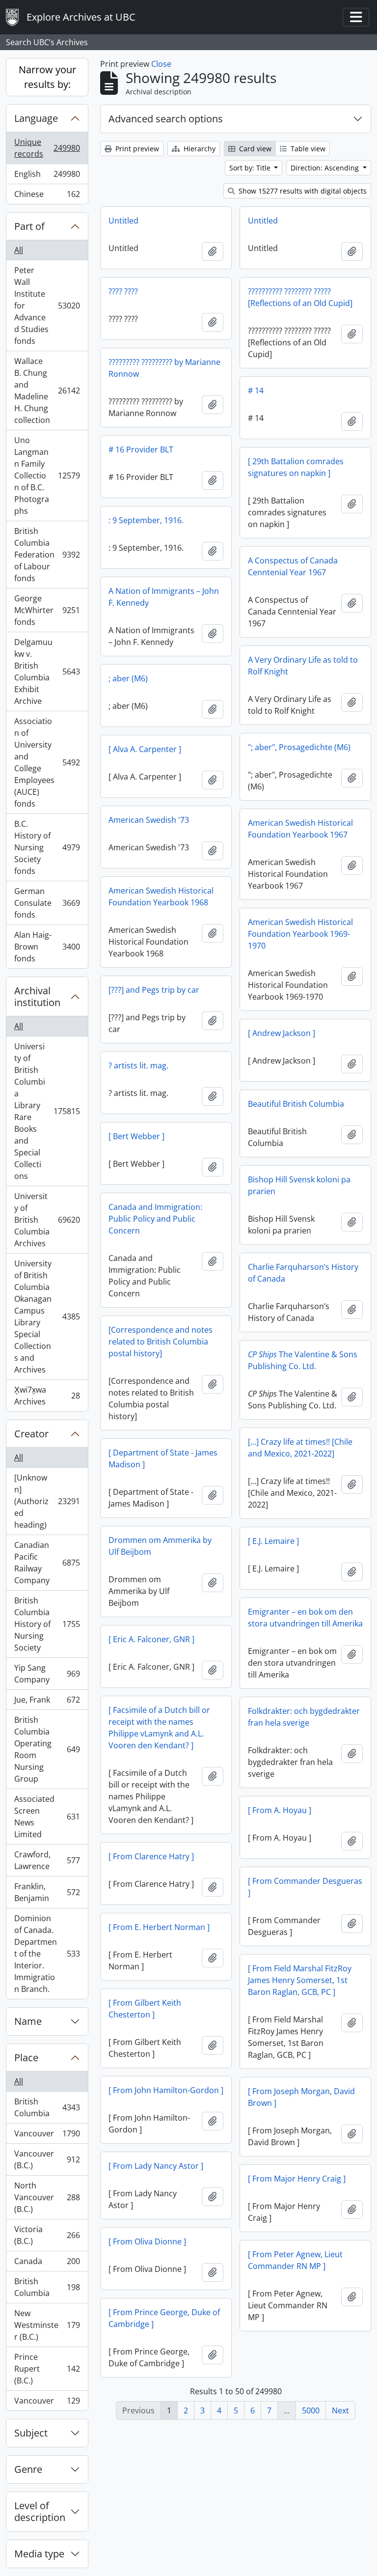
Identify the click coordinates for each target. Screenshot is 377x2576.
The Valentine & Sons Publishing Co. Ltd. (303, 1360)
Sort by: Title (251, 168)
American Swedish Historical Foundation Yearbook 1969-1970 (300, 934)
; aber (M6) (128, 678)
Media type (39, 2554)
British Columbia (47, 2107)
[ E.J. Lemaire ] (273, 1541)
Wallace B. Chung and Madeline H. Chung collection (47, 391)
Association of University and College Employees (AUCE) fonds (47, 762)
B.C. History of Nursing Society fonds (47, 847)
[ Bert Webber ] (136, 1136)
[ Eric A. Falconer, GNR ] (151, 1639)
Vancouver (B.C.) (47, 2159)
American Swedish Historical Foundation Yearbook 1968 (161, 896)
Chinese (47, 196)
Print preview (136, 149)
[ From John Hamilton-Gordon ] (166, 2090)
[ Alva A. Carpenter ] (145, 749)
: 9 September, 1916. (146, 520)
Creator (31, 1434)
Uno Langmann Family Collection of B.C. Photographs (47, 476)
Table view (307, 149)
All (19, 250)
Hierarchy (199, 149)
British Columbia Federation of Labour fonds (47, 555)
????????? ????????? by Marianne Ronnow (164, 368)
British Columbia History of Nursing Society (47, 1624)
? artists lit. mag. (138, 1065)
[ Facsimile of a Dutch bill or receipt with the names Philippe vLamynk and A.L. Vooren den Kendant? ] (159, 1728)
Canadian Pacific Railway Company (47, 1563)
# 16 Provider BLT (141, 449)
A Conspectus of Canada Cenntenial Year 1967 (293, 566)
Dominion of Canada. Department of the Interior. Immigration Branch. (47, 1954)
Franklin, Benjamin (47, 1892)
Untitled (123, 221)
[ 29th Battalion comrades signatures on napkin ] (296, 467)
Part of (29, 226)
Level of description (40, 2511)
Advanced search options (166, 119)
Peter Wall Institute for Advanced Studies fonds (47, 306)
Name (28, 2021)
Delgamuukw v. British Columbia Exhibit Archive (47, 672)
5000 (311, 2410)
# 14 (256, 391)
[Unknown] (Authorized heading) (47, 1501)
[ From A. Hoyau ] (280, 1810)
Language (36, 118)
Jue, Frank (47, 1702)
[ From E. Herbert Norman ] (159, 1927)
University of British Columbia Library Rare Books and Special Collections (47, 1111)
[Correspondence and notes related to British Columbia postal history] (161, 1342)
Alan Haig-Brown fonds (47, 947)
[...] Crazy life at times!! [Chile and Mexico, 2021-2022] (300, 1448)
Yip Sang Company (47, 1674)
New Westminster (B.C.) (47, 2325)
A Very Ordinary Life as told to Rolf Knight (303, 666)
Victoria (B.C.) (47, 2235)
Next (340, 2410)
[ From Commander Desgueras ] (305, 1887)
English (47, 176)
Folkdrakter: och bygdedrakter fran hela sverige (304, 1717)
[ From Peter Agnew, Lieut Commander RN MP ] (295, 2260)
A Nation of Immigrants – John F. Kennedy (164, 597)
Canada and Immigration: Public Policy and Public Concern (155, 1219)
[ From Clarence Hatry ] (151, 1856)
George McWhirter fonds (47, 610)
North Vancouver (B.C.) (47, 2197)
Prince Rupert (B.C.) (47, 2369)
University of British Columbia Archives (47, 1220)
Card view (254, 149)
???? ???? (123, 291)
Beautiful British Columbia (296, 1104)
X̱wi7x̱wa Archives (47, 1396)
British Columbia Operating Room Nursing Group (47, 1749)
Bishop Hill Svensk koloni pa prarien (299, 1185)
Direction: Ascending (326, 168)
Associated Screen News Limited (47, 1817)
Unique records (47, 148)
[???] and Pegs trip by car (154, 990)
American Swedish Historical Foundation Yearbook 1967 (300, 829)
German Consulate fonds (47, 903)
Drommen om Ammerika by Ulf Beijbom (160, 1546)
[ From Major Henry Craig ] (297, 2179)
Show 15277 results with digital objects (302, 191)
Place (26, 2058)
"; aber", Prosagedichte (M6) (299, 747)
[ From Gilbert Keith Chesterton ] (145, 2009)
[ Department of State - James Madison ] (163, 1458)
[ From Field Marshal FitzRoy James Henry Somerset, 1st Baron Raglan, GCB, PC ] (300, 1980)
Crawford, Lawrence (47, 1860)
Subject (31, 2433)
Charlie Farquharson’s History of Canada (303, 1273)
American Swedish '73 (149, 820)
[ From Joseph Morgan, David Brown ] (301, 2097)
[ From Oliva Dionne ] (147, 2241)
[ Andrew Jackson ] (282, 1033)
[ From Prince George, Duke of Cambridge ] (164, 2318)
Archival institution (37, 996)
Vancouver (47, 2136)
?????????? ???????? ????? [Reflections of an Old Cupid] (300, 297)
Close (161, 64)
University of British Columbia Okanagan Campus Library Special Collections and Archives (47, 1316)
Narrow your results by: (47, 77)
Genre (28, 2469)
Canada (47, 2264)
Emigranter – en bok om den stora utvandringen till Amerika (305, 1618)
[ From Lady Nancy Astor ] (156, 2166)
